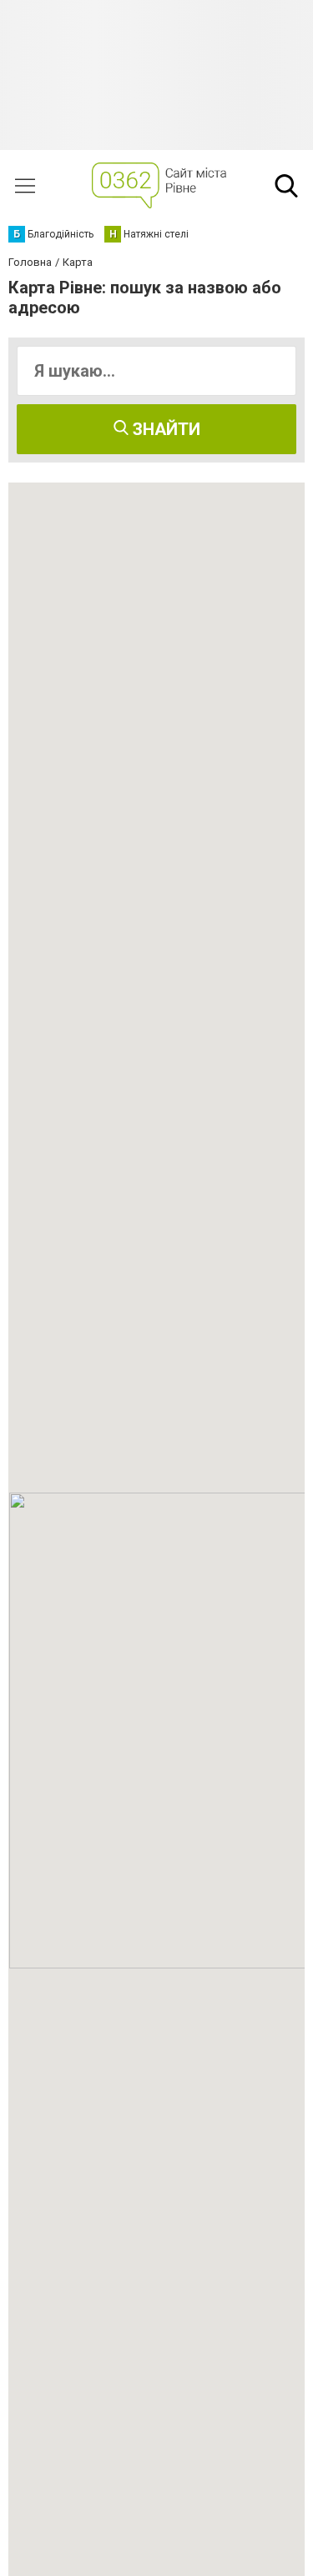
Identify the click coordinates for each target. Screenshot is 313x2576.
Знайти (164, 429)
